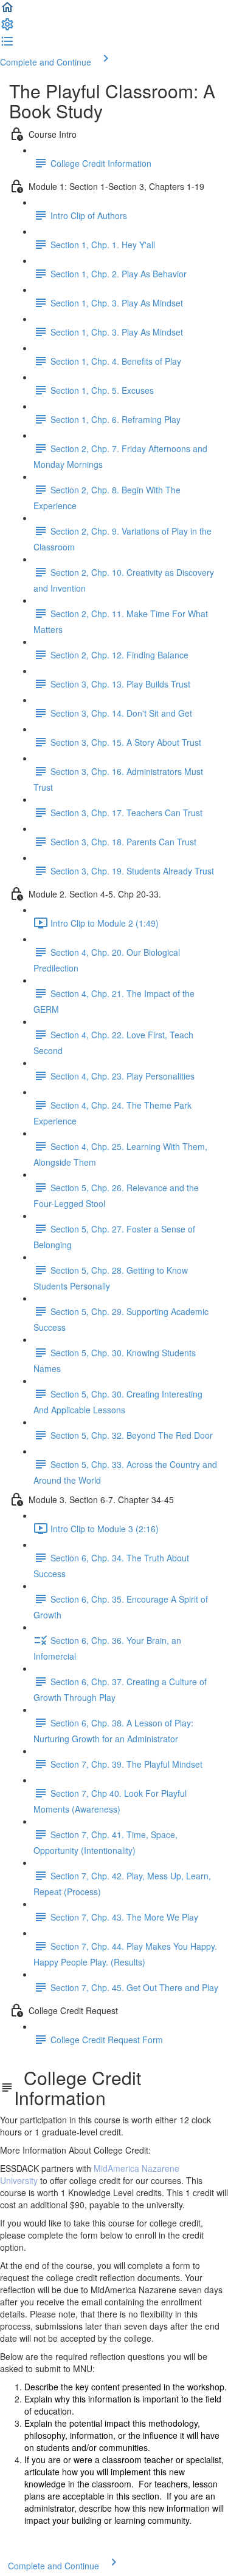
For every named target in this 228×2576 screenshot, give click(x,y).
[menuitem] (7, 28)
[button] (7, 11)
